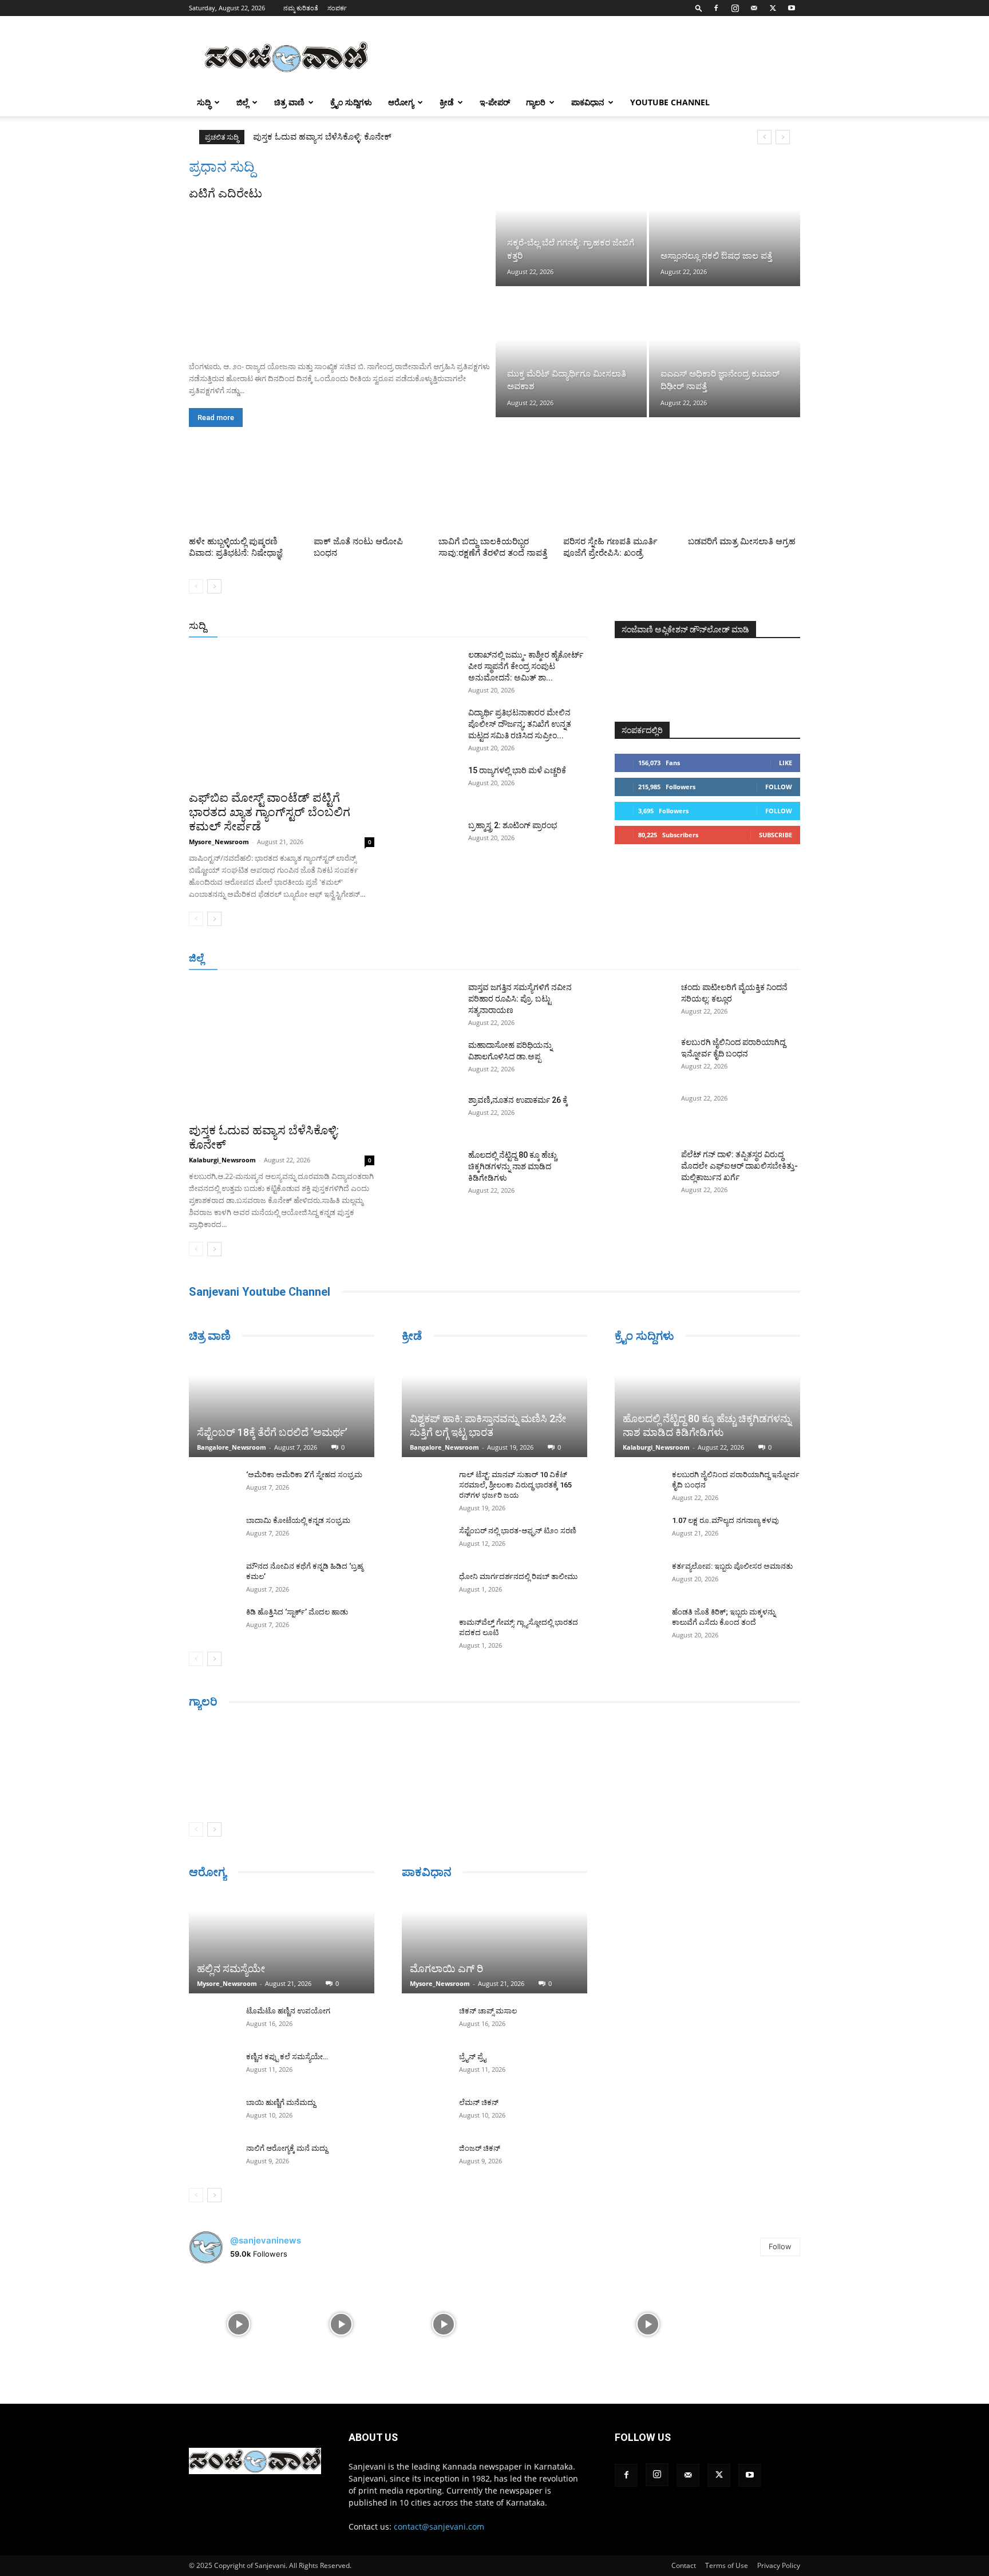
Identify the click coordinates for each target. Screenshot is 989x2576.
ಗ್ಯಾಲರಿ (536, 102)
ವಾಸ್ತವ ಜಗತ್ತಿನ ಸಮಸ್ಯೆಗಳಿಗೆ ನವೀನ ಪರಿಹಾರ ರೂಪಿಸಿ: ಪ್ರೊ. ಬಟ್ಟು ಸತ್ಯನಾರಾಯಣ (379, 137)
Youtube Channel (670, 102)
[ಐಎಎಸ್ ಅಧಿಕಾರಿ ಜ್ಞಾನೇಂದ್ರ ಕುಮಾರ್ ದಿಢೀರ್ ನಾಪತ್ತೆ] (725, 353)
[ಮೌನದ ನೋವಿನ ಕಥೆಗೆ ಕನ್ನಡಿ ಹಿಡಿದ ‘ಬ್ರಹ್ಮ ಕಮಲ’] (212, 1577)
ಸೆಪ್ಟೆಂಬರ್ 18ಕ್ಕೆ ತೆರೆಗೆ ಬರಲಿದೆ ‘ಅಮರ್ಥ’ (272, 1432)
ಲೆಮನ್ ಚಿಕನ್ (479, 2102)
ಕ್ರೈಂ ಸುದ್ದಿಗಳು (351, 102)
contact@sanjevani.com (439, 2526)
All (409, 626)
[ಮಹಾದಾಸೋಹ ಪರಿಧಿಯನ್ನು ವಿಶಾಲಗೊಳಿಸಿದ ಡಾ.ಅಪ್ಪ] (430, 1059)
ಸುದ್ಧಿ (204, 102)
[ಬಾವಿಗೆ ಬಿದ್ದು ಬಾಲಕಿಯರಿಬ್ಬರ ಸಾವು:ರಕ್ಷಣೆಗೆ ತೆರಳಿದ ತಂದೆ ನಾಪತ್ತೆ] (494, 493)
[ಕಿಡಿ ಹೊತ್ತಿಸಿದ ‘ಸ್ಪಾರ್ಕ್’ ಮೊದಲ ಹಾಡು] (212, 1623)
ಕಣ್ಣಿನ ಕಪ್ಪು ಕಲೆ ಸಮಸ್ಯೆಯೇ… (287, 2057)
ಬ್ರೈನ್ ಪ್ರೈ (472, 2057)
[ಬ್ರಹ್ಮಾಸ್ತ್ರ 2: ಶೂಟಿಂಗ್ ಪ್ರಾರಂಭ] (430, 840)
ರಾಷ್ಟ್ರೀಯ (497, 626)
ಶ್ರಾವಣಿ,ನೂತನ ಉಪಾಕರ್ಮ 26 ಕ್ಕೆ (518, 1100)
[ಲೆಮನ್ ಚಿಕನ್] (425, 2114)
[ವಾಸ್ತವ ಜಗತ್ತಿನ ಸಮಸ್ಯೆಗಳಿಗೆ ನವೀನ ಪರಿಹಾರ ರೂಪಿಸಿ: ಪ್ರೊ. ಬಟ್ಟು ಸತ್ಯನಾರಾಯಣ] (430, 1002)
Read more (216, 418)
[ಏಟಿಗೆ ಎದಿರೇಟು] (341, 277)
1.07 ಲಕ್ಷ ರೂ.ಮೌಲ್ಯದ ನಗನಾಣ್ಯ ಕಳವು (725, 1520)
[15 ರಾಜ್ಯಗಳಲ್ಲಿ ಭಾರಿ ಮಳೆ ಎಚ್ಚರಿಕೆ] (430, 785)
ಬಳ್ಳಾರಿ (448, 959)
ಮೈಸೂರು (532, 959)
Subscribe (776, 835)
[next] (783, 137)
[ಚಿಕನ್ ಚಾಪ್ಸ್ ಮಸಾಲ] (425, 2022)
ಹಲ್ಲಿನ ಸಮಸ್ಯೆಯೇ (231, 1968)
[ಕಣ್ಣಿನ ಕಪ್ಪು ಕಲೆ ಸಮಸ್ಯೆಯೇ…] (212, 2068)
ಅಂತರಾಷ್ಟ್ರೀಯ (448, 626)
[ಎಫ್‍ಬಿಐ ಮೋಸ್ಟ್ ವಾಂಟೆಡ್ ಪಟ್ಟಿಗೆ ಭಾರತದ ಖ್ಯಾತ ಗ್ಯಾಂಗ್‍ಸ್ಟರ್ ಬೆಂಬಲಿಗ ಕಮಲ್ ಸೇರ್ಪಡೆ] (282, 716)
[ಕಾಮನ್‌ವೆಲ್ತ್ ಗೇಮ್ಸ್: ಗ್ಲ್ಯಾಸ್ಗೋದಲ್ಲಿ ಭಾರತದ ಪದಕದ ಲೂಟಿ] (425, 1633)
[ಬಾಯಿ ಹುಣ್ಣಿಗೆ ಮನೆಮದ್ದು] (212, 2114)
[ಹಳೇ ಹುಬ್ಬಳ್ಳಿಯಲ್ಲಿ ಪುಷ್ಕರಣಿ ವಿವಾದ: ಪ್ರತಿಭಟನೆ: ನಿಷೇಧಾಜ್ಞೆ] (245, 493)
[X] (773, 8)
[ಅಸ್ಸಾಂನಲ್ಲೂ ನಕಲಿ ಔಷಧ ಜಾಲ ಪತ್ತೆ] (725, 222)
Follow (779, 787)
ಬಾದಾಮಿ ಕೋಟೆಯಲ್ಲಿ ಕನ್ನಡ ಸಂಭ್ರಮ (298, 1520)
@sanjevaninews (266, 2240)
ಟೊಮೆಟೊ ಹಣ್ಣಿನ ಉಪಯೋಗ (288, 2011)
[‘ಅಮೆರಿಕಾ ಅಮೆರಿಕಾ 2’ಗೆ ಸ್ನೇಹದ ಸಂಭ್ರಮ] (212, 1486)
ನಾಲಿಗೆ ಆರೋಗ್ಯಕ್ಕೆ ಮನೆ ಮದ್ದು (287, 2148)
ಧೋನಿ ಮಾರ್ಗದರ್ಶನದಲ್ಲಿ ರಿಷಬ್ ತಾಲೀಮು (518, 1576)
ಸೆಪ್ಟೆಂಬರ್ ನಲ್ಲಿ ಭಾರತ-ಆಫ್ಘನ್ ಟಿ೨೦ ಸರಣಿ (518, 1531)
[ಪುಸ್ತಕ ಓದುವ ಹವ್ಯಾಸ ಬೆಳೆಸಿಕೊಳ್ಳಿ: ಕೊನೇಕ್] (282, 1049)
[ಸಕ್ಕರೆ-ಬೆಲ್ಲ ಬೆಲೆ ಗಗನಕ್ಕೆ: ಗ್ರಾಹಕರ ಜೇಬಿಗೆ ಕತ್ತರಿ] (571, 222)
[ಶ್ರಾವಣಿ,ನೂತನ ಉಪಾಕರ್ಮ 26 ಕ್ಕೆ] (430, 1114)
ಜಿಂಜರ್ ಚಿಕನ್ (480, 2148)
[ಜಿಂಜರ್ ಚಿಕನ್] (425, 2159)
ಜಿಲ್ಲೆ (242, 102)
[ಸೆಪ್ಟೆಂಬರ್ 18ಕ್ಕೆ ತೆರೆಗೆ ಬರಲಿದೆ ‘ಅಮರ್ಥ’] (282, 1406)
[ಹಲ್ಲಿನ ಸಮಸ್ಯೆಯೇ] (282, 1942)
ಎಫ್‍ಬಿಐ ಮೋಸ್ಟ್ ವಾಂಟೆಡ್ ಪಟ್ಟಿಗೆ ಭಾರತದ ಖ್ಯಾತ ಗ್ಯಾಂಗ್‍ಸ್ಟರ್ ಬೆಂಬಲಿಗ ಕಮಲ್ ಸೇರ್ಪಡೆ (270, 812)
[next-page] (214, 586)
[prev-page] (196, 586)
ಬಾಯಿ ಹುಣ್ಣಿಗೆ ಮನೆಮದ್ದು (281, 2102)
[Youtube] (792, 8)
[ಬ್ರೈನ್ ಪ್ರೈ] (425, 2068)
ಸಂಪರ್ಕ (337, 8)
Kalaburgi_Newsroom (222, 1160)
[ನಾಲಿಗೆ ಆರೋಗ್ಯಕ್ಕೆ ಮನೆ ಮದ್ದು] (212, 2159)
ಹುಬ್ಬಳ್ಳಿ (375, 959)
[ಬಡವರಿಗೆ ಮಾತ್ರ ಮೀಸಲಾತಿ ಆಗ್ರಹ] (744, 493)
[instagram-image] (239, 2323)
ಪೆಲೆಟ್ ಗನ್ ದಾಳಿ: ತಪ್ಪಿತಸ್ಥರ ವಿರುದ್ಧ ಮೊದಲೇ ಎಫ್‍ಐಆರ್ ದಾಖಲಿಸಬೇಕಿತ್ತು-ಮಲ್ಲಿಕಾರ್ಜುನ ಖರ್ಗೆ (739, 1166)
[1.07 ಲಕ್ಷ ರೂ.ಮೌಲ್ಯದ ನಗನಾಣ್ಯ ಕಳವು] (638, 1532)
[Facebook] (716, 8)
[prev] (764, 137)
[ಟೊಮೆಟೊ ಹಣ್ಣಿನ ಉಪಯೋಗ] (212, 2022)
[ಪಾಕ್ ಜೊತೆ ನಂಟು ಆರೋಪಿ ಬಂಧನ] (370, 493)
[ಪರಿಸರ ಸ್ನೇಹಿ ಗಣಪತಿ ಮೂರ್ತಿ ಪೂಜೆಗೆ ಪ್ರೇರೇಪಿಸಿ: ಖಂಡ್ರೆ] (619, 493)
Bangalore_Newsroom (232, 1447)
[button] (699, 8)
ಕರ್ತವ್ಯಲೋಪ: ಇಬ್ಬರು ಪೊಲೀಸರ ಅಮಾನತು (732, 1566)
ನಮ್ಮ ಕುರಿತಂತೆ (301, 8)
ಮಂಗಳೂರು (335, 959)
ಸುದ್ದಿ (197, 626)
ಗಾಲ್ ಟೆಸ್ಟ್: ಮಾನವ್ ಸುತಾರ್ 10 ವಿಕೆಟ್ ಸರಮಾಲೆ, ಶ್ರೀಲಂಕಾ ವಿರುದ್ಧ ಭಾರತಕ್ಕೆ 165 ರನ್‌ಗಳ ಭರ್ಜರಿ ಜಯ (515, 1485)
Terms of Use (727, 2565)
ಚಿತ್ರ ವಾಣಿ (289, 102)
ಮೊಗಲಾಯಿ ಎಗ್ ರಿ (446, 1968)
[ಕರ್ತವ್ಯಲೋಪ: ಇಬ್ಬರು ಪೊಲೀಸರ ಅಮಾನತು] (638, 1577)
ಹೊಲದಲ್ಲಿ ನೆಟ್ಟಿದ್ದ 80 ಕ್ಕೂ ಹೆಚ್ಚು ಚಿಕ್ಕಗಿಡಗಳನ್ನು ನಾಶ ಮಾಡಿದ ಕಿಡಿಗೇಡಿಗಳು (513, 1166)
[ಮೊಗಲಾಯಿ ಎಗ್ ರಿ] (494, 1942)
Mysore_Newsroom (219, 842)
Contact (684, 2565)
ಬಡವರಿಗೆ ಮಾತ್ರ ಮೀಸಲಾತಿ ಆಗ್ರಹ (742, 541)
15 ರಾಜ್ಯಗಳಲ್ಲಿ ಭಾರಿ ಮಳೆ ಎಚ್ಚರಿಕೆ (517, 770)
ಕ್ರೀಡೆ (447, 102)
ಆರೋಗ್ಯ (401, 102)
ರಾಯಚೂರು (488, 959)
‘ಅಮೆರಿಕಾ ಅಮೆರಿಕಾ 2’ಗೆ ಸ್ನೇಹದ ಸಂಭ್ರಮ (304, 1475)
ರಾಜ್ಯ (531, 626)
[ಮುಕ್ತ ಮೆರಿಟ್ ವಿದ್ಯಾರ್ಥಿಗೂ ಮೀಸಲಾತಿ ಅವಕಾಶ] (571, 353)
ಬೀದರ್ (741, 959)
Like (786, 763)
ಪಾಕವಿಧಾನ (588, 102)
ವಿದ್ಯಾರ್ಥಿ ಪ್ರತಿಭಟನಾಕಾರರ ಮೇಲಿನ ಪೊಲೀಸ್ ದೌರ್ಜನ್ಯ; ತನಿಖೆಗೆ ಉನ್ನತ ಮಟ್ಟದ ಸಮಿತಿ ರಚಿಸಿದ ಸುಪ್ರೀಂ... (520, 724)
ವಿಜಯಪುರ (660, 959)
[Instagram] (735, 8)
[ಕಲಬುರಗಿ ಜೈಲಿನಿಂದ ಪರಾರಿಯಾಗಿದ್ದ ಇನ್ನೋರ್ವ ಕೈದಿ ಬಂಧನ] (643, 1056)
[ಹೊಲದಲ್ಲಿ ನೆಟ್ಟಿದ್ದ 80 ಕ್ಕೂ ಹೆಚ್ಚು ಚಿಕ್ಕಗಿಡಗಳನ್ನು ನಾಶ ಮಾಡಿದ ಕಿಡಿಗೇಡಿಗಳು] (430, 1169)
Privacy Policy (779, 2565)
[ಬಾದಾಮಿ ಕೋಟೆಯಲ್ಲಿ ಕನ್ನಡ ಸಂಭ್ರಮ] (212, 1532)
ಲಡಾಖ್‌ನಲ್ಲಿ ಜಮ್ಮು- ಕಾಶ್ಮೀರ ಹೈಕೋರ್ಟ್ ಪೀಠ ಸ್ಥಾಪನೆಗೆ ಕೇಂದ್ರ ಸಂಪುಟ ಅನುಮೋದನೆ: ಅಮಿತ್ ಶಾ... (526, 666)
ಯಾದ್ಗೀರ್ (703, 959)
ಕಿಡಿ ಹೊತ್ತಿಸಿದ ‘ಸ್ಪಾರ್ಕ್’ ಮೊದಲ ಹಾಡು (297, 1612)
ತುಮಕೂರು (575, 959)
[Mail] (754, 8)
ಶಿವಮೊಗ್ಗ (617, 959)
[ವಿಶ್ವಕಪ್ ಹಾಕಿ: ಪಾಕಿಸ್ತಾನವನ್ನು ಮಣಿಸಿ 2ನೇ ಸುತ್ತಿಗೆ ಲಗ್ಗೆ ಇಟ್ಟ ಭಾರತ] (494, 1406)
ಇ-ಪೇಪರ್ (495, 102)
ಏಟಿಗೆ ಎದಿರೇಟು (226, 193)
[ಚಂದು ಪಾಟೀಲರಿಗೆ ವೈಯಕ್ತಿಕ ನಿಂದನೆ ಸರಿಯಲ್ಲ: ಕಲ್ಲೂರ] (643, 1002)
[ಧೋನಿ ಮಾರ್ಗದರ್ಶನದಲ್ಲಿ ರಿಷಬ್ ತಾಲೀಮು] (425, 1588)
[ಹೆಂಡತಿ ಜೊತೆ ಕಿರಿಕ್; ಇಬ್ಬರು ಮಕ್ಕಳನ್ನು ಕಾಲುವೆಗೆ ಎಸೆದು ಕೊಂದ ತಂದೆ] (638, 1623)
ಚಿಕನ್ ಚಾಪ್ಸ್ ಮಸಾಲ (488, 2011)
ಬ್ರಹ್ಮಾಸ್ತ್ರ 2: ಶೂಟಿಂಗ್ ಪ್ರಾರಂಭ (513, 825)
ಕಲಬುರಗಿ (411, 959)
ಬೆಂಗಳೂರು (289, 959)
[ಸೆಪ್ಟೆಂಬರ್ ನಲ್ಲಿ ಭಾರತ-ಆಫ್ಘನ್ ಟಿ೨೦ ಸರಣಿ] (425, 1542)
